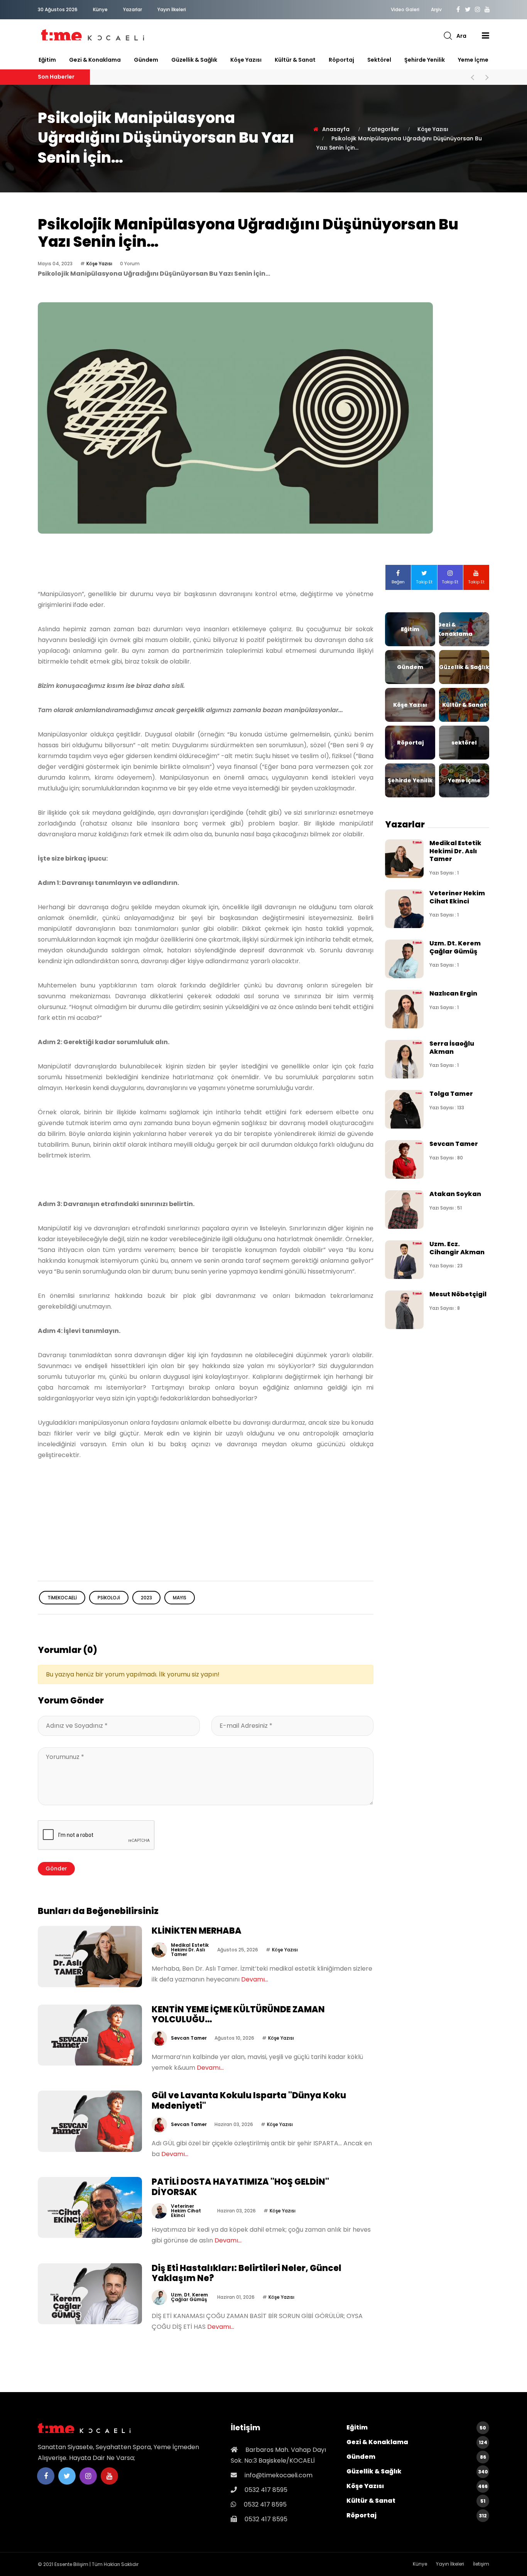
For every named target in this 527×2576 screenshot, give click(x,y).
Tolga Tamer (451, 1094)
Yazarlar (133, 9)
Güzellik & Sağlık (194, 60)
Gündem (146, 60)
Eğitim (47, 60)
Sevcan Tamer (189, 2038)
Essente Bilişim (71, 2564)
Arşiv (436, 10)
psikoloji (109, 1598)
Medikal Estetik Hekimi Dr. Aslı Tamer (190, 1950)
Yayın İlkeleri (172, 9)
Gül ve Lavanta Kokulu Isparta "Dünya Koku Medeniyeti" (249, 2100)
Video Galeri (405, 10)
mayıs (180, 1598)
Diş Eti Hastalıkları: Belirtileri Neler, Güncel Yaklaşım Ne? (247, 2273)
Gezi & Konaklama (95, 60)
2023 (146, 1598)
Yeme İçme (473, 60)
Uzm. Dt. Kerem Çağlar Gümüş (189, 2297)
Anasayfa (336, 129)
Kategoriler (383, 129)
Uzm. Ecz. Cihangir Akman (457, 1248)
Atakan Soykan (455, 1194)
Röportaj (341, 60)
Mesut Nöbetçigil (458, 1294)
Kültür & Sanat (295, 60)
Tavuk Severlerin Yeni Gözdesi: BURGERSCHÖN (190, 77)
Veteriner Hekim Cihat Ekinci (186, 2211)
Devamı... (255, 1979)
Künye (100, 9)
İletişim (481, 2564)
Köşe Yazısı (246, 60)
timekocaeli (62, 1598)
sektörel (379, 60)
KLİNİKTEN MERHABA (197, 1931)
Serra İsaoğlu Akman (452, 1047)
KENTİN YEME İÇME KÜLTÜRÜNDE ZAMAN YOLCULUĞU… (238, 2014)
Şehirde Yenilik (425, 60)
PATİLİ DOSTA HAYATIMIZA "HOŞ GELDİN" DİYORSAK (240, 2187)
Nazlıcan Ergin (453, 993)
